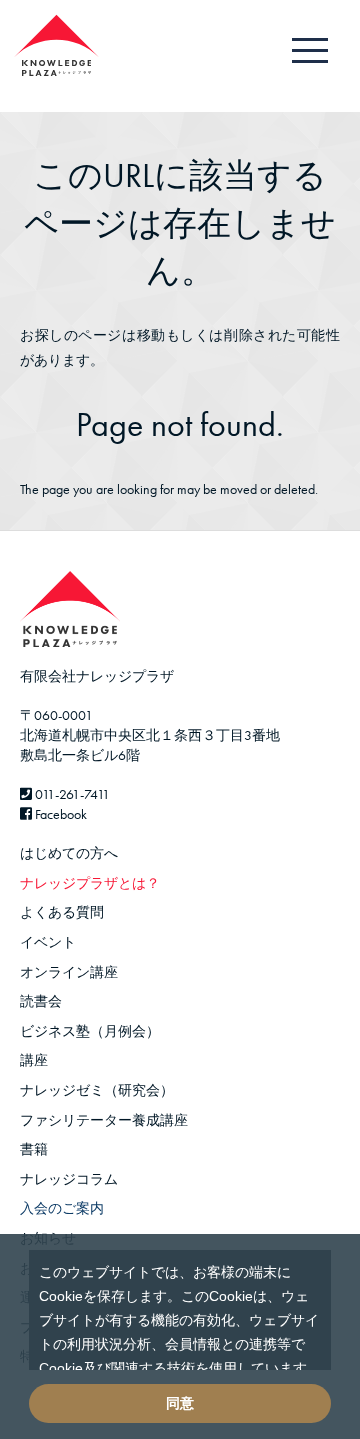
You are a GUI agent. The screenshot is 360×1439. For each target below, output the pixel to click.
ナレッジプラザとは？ (90, 883)
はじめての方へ (69, 853)
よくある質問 (62, 912)
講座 (34, 1060)
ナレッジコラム (69, 1179)
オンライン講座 (69, 972)
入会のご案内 (62, 1208)
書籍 (34, 1149)
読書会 (41, 1001)
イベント (48, 942)
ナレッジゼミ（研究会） (97, 1090)
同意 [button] (180, 1403)
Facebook (59, 814)
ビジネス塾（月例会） (90, 1031)
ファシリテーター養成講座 (104, 1120)
